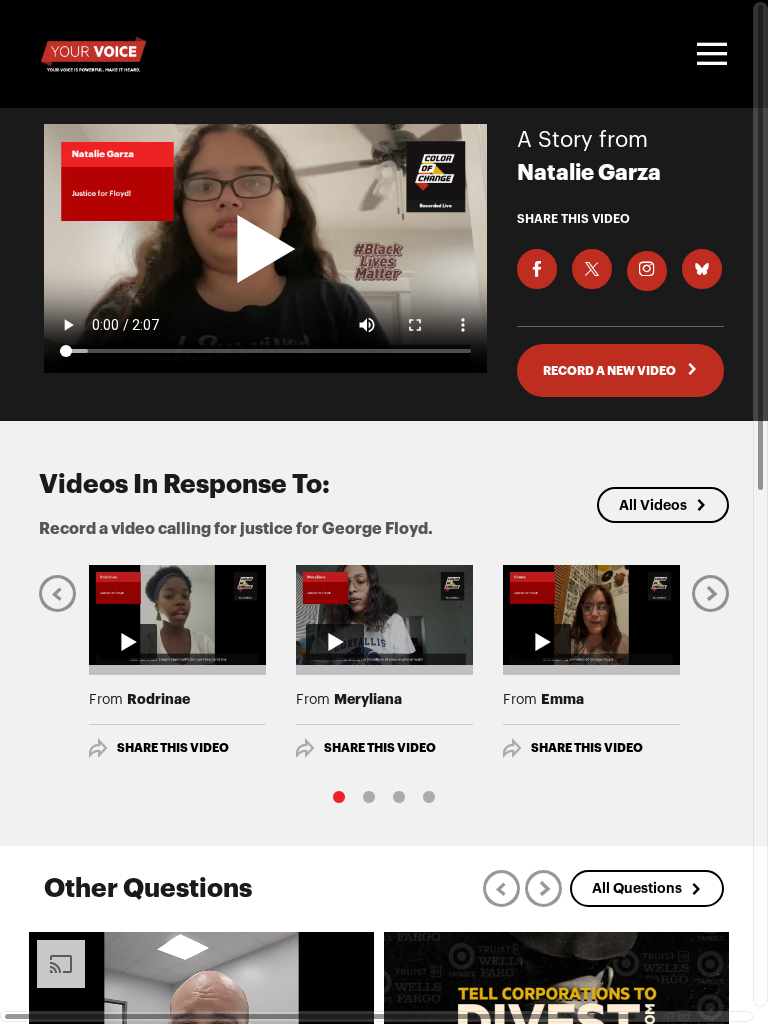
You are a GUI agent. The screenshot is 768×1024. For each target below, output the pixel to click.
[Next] (710, 593)
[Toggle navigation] (709, 54)
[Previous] (57, 593)
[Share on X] (592, 269)
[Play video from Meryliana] (384, 615)
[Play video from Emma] (591, 615)
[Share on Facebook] (537, 269)
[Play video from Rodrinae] (177, 615)
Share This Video (173, 748)
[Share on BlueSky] (702, 269)
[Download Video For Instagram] (647, 271)
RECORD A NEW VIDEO (610, 371)
